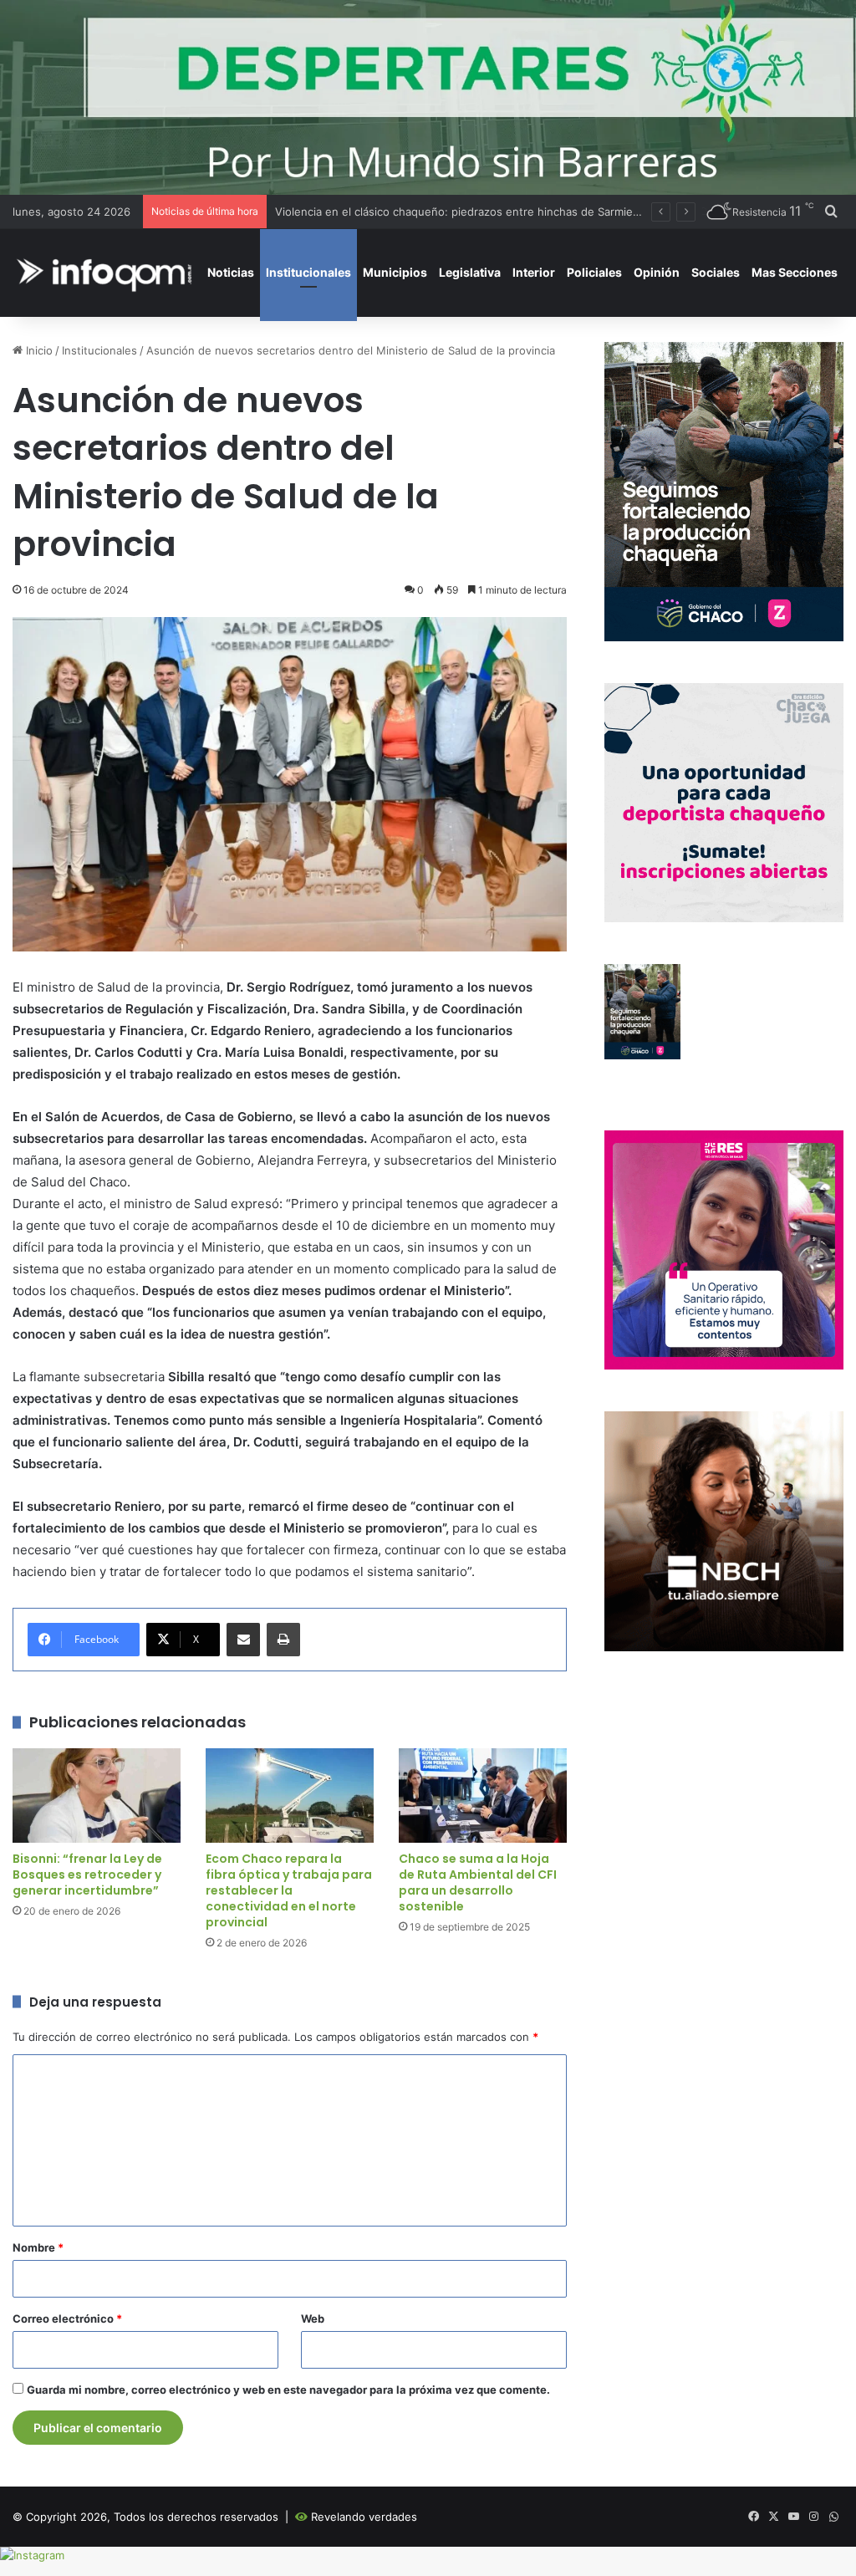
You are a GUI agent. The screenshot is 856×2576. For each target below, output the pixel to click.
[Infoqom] (107, 272)
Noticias (231, 272)
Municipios (395, 272)
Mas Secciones (795, 272)
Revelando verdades (364, 2517)
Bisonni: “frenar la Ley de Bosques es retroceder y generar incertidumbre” (87, 1875)
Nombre (38, 2247)
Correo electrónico (67, 2318)
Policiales (594, 272)
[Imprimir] (283, 1640)
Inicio (38, 350)
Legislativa (470, 272)
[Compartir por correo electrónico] (243, 1640)
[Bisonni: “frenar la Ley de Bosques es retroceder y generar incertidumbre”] (97, 1796)
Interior (534, 272)
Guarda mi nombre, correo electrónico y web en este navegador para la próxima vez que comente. (288, 2390)
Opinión (657, 272)
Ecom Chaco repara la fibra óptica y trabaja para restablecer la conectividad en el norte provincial (289, 1890)
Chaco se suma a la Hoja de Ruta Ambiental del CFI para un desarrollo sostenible (478, 1882)
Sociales (716, 272)
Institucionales (308, 272)
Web (313, 2318)
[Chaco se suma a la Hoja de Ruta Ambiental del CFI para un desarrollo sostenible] (483, 1796)
